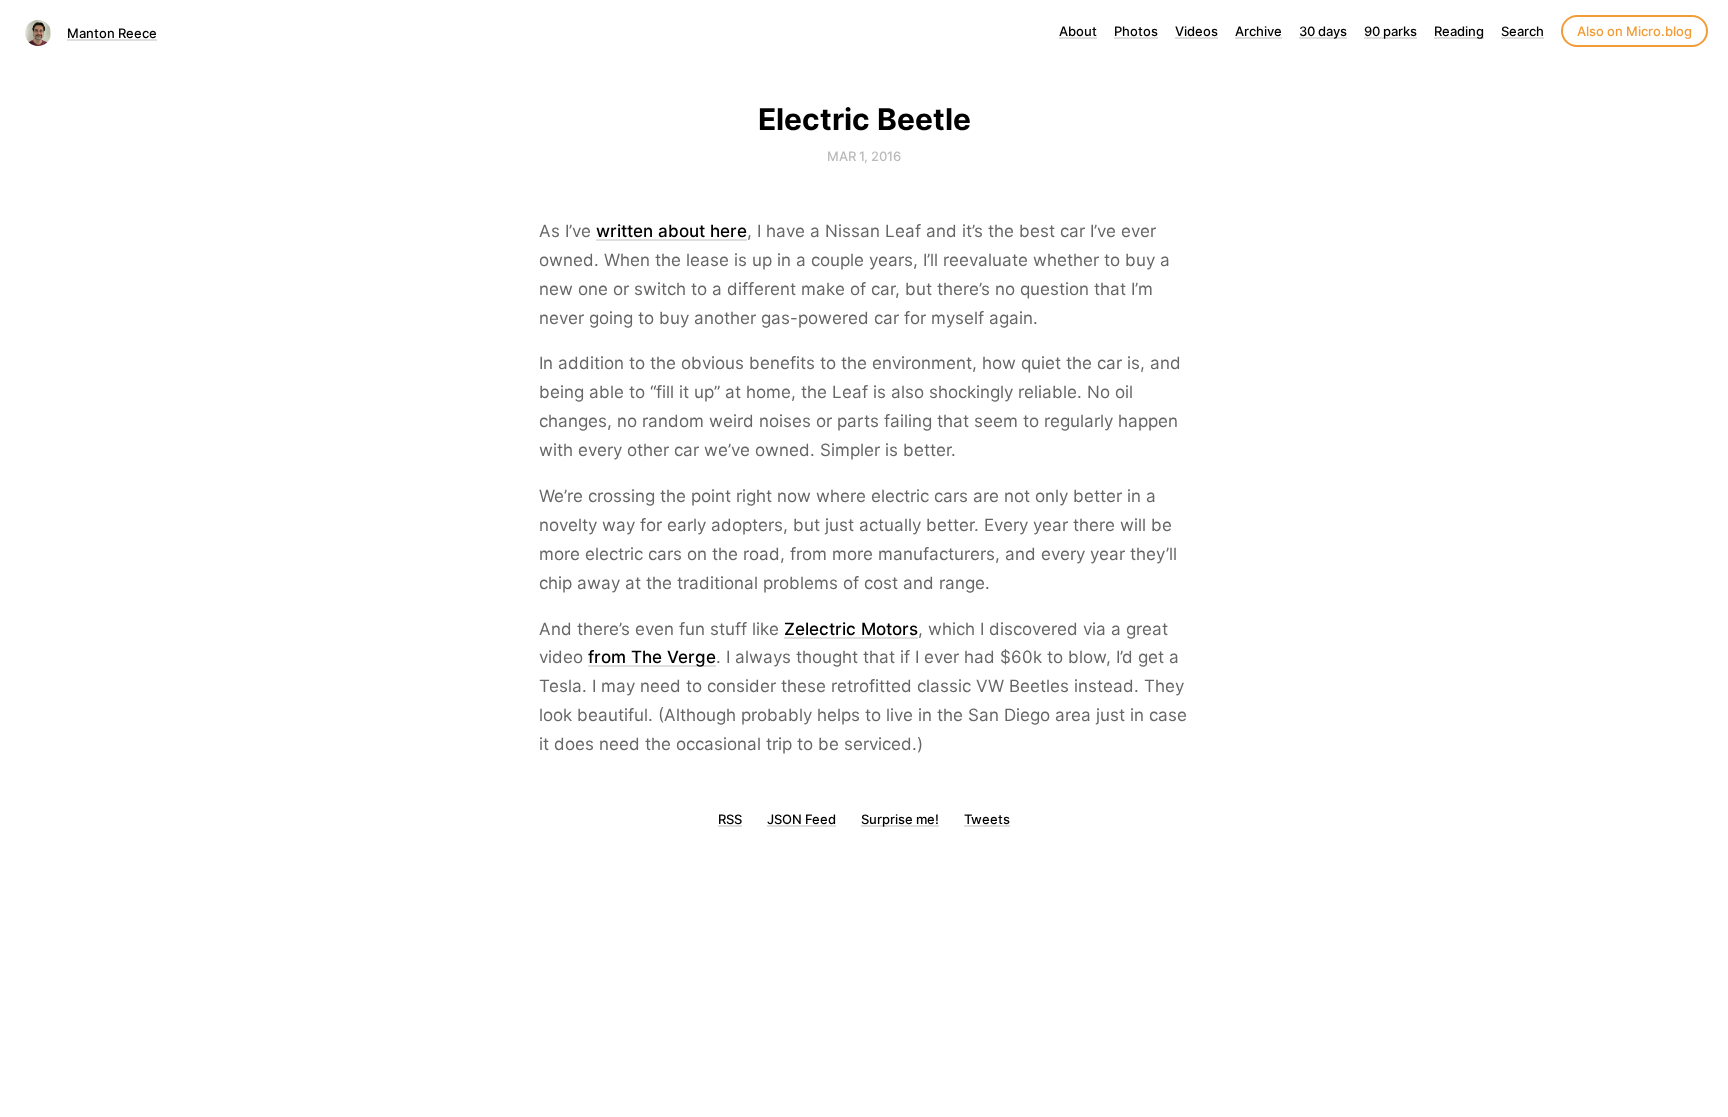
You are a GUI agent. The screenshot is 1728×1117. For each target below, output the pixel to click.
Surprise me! (900, 819)
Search (1522, 31)
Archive (1258, 31)
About (1078, 31)
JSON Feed (801, 819)
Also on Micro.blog (1634, 31)
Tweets (987, 819)
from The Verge (652, 657)
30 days (1323, 31)
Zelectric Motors (851, 629)
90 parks (1390, 31)
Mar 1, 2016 (864, 156)
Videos (1196, 31)
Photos (1136, 31)
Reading (1459, 31)
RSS (730, 819)
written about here (671, 231)
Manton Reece (112, 33)
